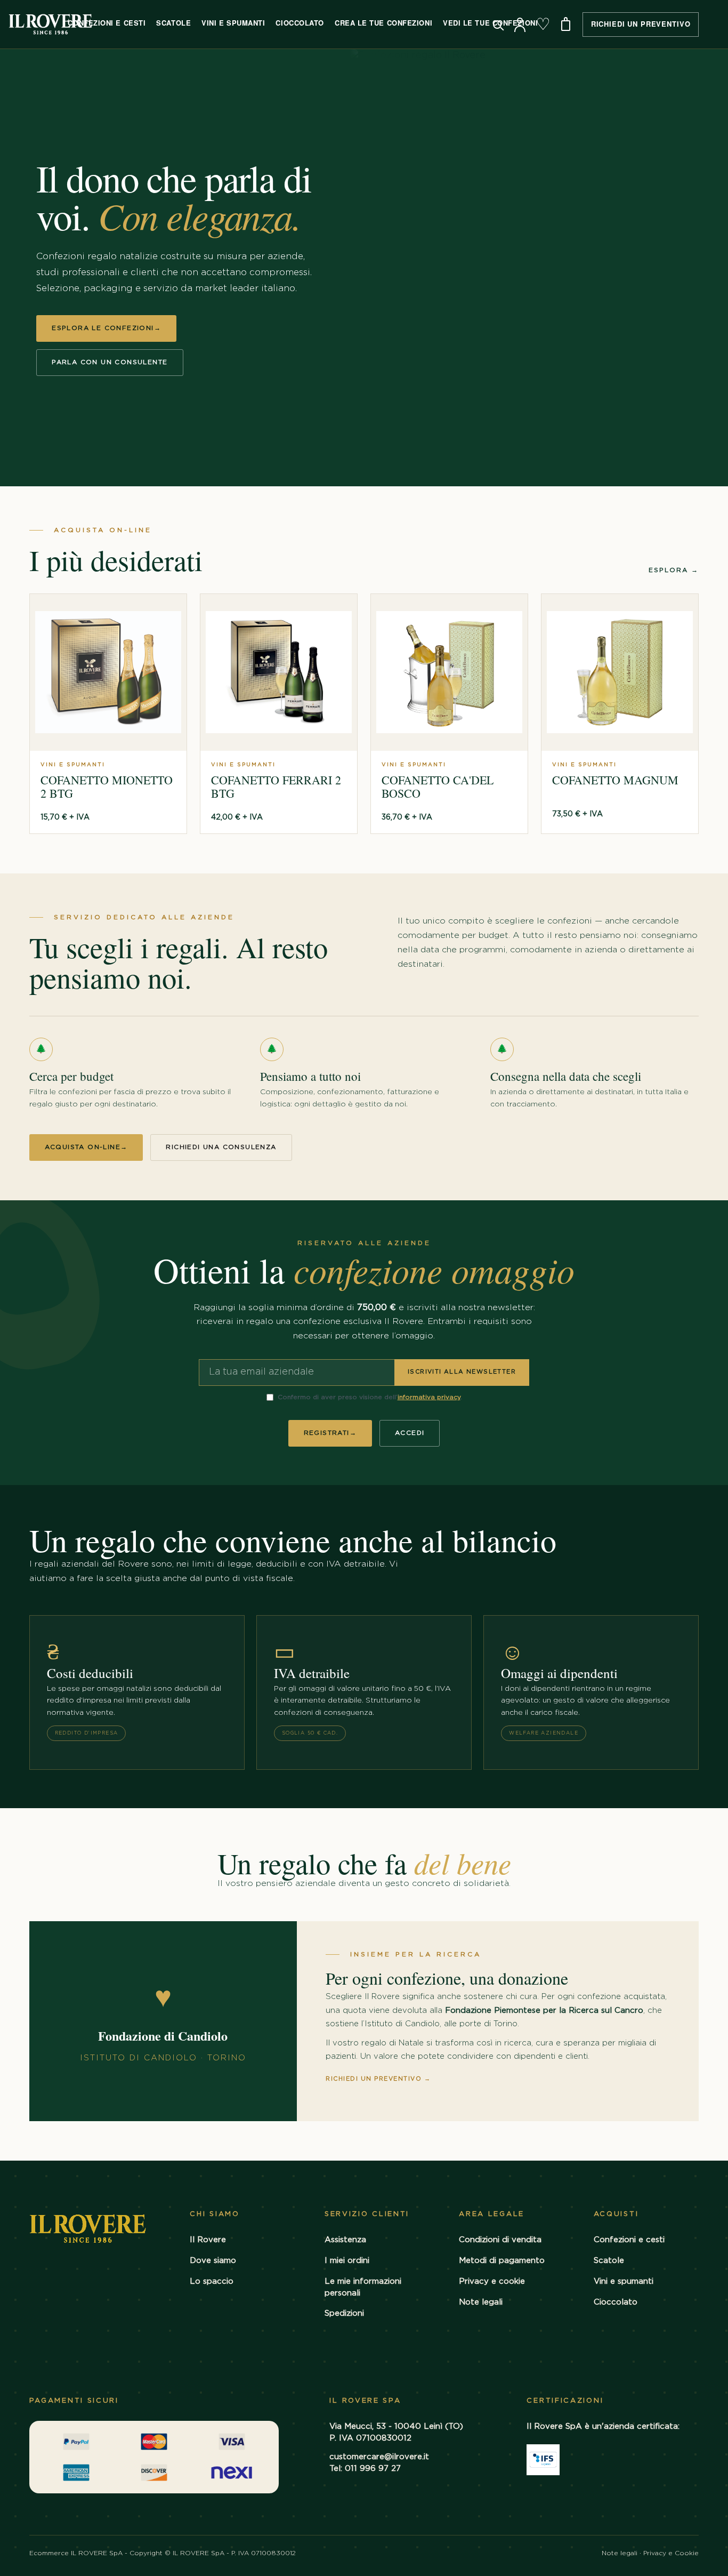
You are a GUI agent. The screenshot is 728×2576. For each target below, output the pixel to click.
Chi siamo (215, 2214)
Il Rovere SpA (365, 2401)
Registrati (330, 1433)
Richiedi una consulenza (221, 1147)
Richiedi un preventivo (378, 2079)
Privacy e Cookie (671, 2553)
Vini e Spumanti (233, 23)
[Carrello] (566, 25)
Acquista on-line (86, 1147)
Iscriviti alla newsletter (462, 1372)
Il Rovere (208, 2240)
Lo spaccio (212, 2281)
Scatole (173, 23)
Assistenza (345, 2240)
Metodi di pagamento (502, 2261)
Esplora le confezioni (106, 328)
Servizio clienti (367, 2214)
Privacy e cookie (492, 2281)
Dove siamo (213, 2261)
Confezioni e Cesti (107, 23)
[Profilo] (520, 25)
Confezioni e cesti (629, 2240)
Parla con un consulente (110, 362)
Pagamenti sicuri (74, 2401)
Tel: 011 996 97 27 (365, 2469)
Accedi (410, 1433)
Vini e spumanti (624, 2281)
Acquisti (616, 2214)
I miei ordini (347, 2261)
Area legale (492, 2214)
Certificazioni (565, 2401)
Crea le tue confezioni (383, 23)
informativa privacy (429, 1397)
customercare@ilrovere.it (379, 2457)
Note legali (481, 2302)
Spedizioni (344, 2313)
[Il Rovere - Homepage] (51, 24)
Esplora (674, 570)
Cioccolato (300, 23)
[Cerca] (497, 25)
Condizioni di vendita (500, 2240)
